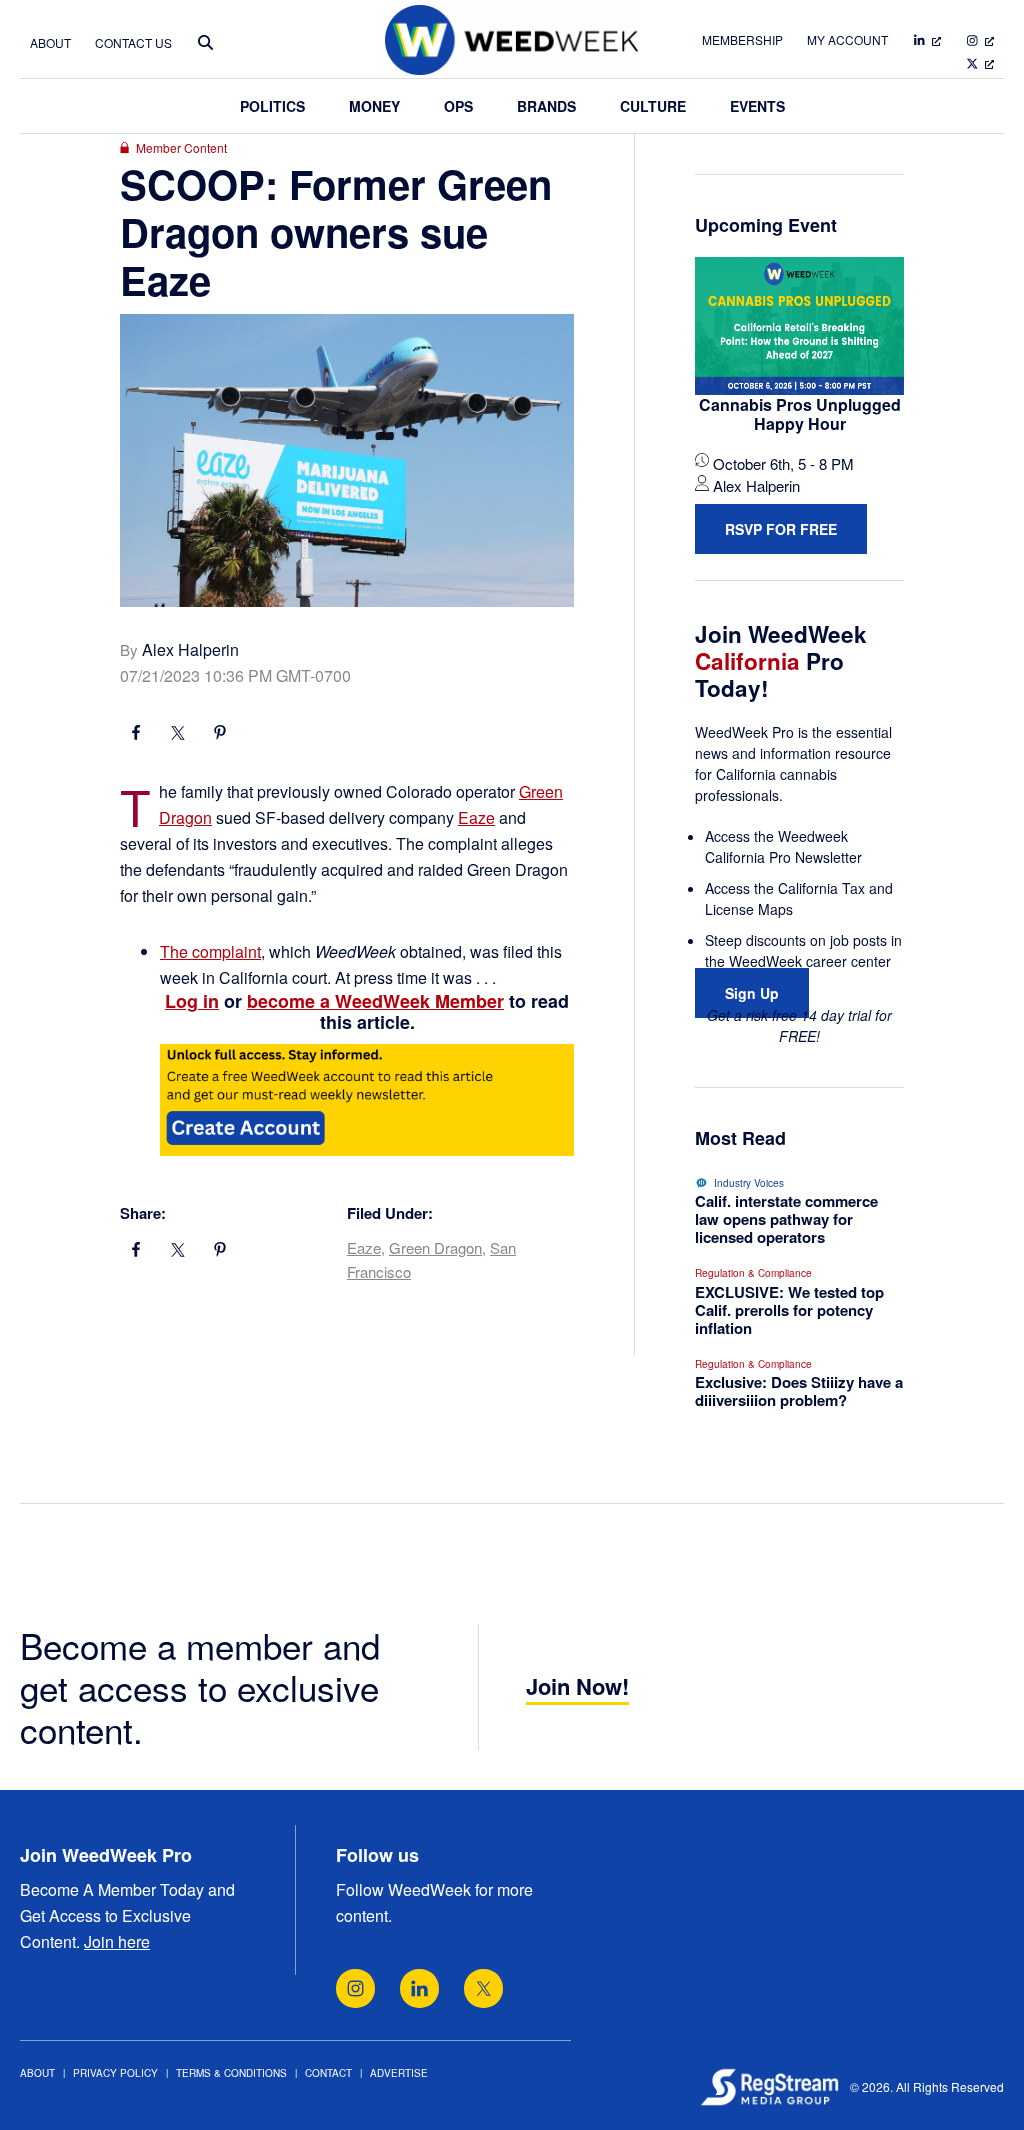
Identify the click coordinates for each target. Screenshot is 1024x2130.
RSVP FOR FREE (781, 529)
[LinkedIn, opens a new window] (419, 1988)
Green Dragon (435, 1247)
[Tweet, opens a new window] (178, 735)
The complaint (210, 951)
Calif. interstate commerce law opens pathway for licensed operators (786, 1219)
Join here (117, 1941)
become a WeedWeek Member (375, 1001)
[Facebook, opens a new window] (136, 735)
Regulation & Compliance (753, 1273)
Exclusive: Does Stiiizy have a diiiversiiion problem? (799, 1391)
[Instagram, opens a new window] (355, 1988)
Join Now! (577, 1686)
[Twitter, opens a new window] (483, 1988)
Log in (192, 1001)
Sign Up (752, 993)
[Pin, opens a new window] (220, 735)
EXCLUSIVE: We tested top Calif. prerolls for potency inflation (789, 1310)
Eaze (476, 817)
